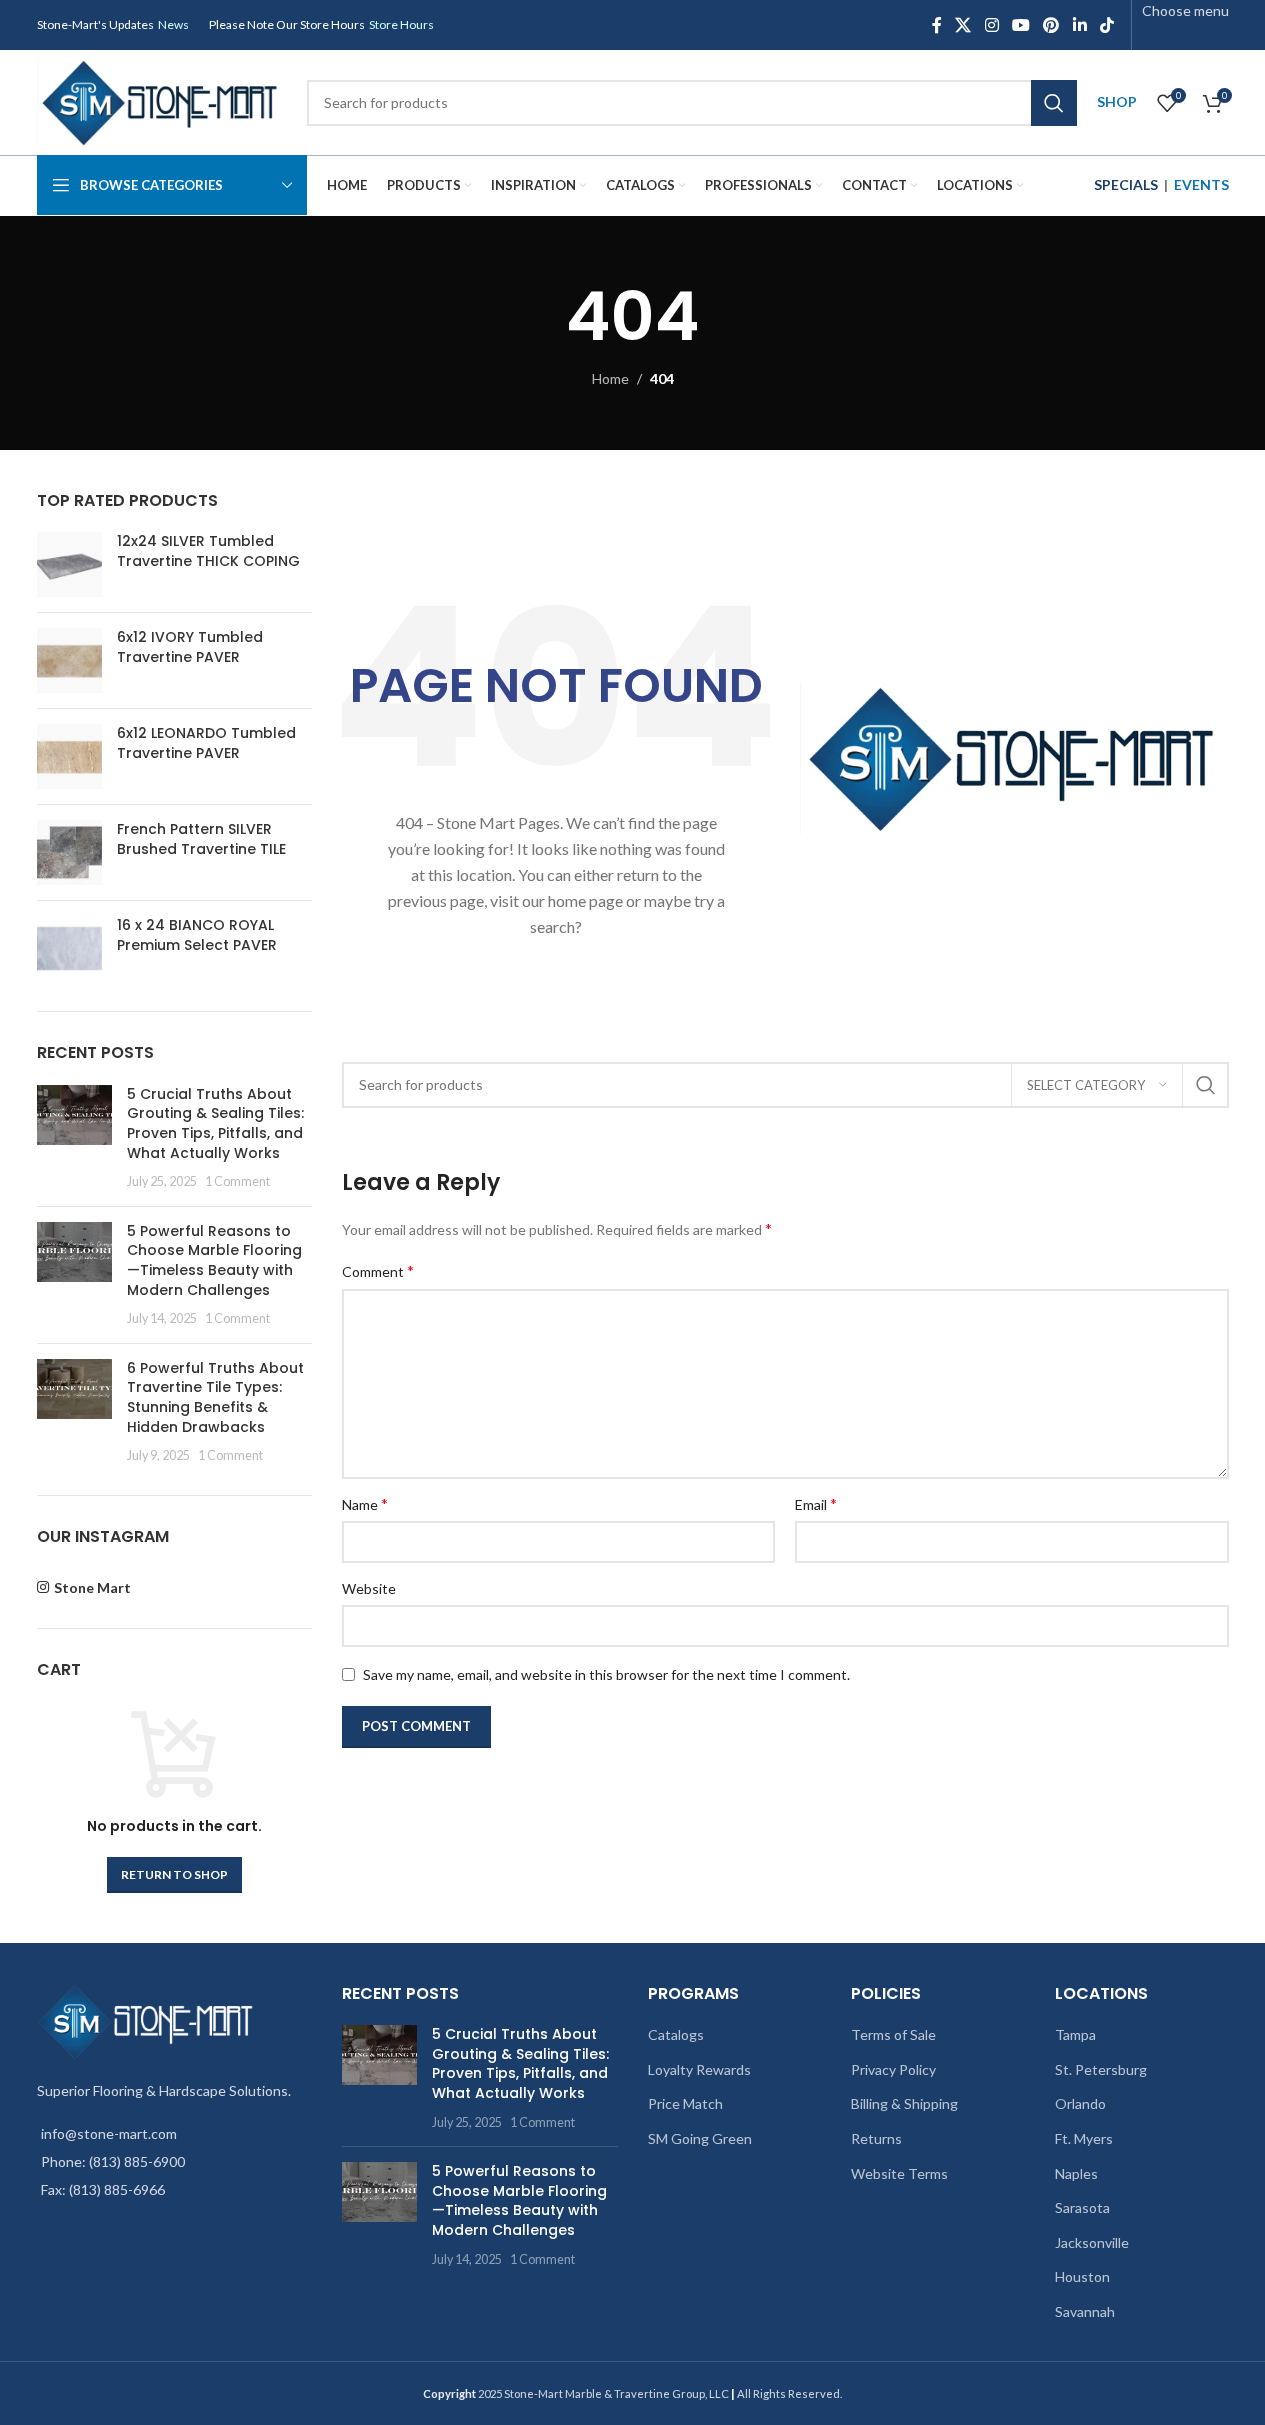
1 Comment (237, 1181)
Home (610, 378)
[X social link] (963, 25)
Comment (378, 1270)
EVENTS (1201, 184)
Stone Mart (92, 1587)
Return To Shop (174, 1874)
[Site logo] (162, 100)
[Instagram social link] (991, 25)
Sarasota (1082, 2207)
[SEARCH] (1054, 103)
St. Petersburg (1101, 2069)
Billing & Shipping (904, 2103)
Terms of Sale (893, 2034)
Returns (876, 2138)
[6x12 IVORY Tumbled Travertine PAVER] (69, 660)
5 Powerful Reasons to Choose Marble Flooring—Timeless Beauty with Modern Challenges (214, 1260)
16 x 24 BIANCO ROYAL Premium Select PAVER (197, 935)
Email (816, 1503)
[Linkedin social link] (1079, 25)
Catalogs (676, 2034)
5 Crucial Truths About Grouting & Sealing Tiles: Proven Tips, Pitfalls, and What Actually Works (215, 1123)
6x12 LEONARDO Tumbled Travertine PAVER (206, 743)
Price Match (685, 2103)
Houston (1082, 2276)
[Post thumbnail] (74, 1138)
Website (369, 1588)
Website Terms (899, 2173)
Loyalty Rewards (699, 2069)
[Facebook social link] (937, 25)
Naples (1076, 2173)
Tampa (1075, 2034)
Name (365, 1503)
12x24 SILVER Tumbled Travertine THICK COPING (208, 551)
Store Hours (401, 24)
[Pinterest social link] (1051, 25)
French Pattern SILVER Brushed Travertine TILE (201, 839)
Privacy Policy (893, 2069)
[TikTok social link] (1106, 25)
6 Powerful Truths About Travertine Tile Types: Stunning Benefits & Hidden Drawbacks (215, 1397)
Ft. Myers (1084, 2138)
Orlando (1080, 2103)
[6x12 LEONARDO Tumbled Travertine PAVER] (69, 756)
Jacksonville (1092, 2242)
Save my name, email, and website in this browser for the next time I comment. (606, 1674)
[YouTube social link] (1020, 25)
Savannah (1085, 2311)
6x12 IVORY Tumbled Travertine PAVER (190, 647)
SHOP (1117, 101)
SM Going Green (700, 2138)
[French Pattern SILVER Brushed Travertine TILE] (69, 852)
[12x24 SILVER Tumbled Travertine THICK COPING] (69, 564)
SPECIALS (1126, 184)
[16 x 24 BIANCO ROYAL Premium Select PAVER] (69, 948)
